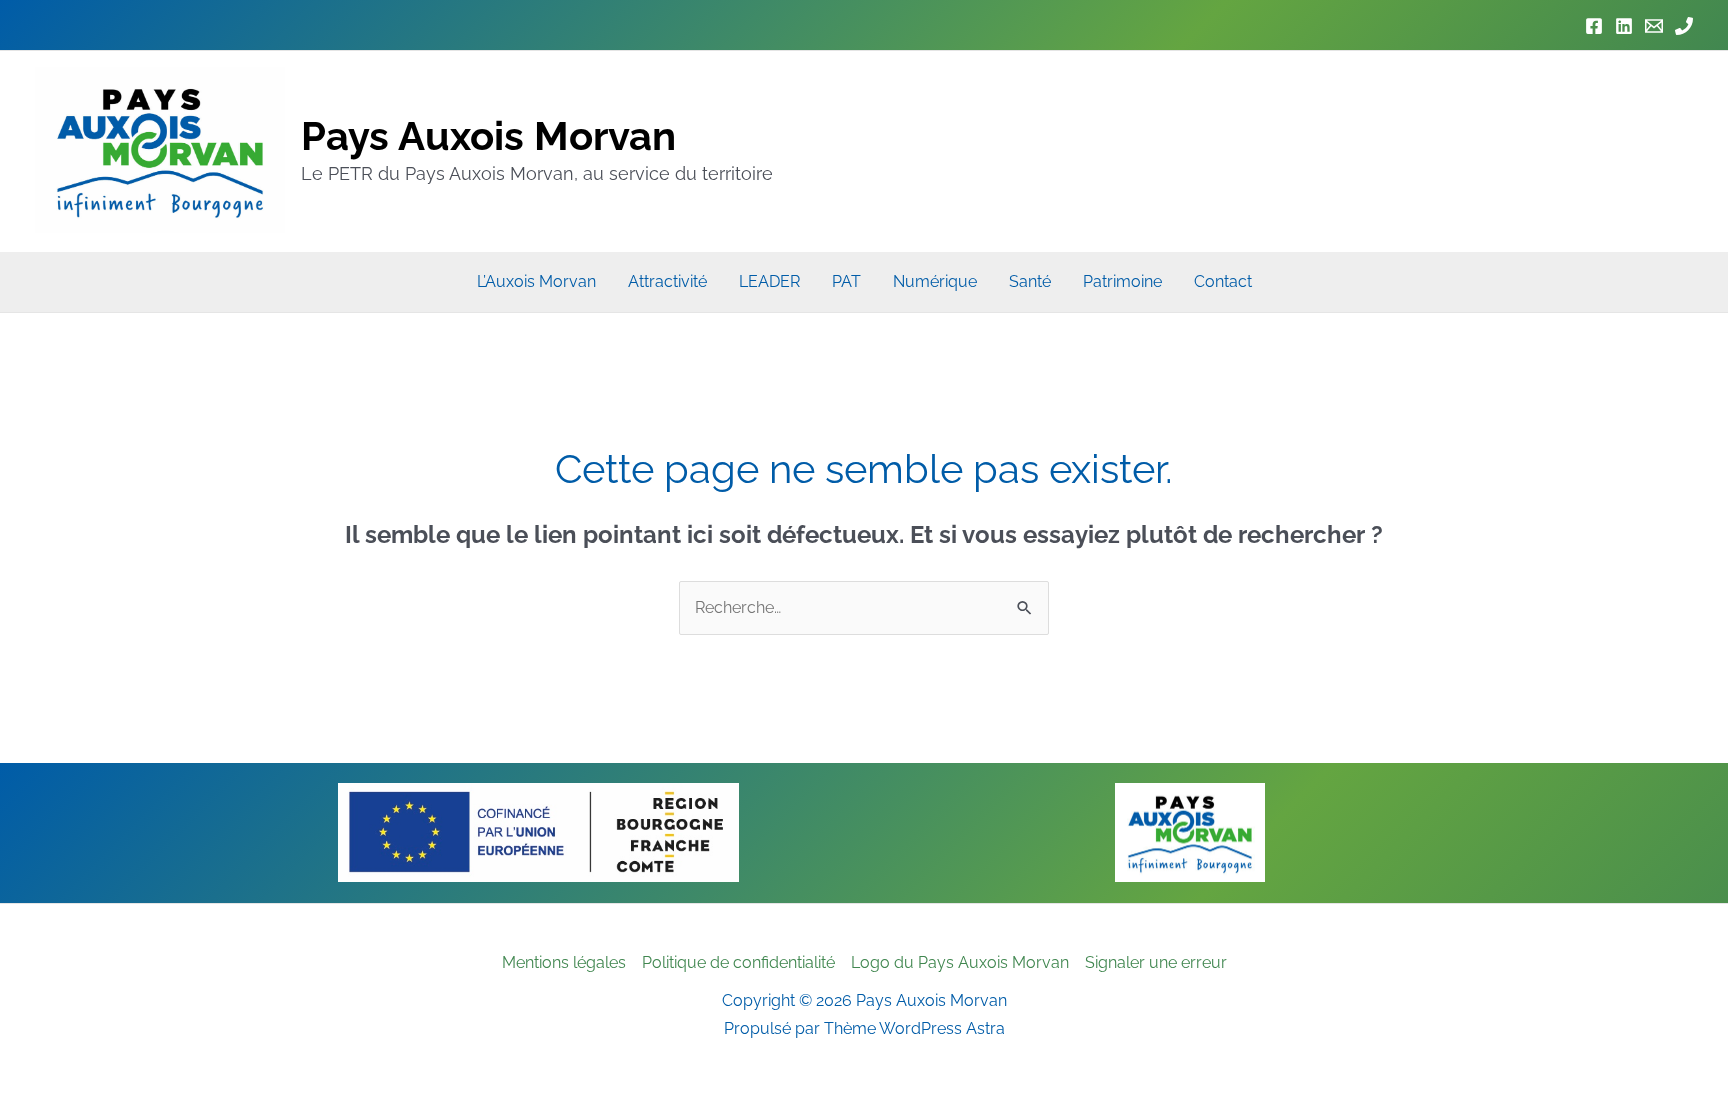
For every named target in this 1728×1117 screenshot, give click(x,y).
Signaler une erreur (1156, 962)
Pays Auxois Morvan (488, 135)
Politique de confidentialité (738, 962)
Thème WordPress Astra (914, 1028)
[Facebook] (1594, 26)
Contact (1223, 281)
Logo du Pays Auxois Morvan (960, 962)
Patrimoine (1122, 281)
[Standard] (1684, 26)
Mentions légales (564, 962)
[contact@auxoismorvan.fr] (1654, 26)
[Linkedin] (1624, 26)
